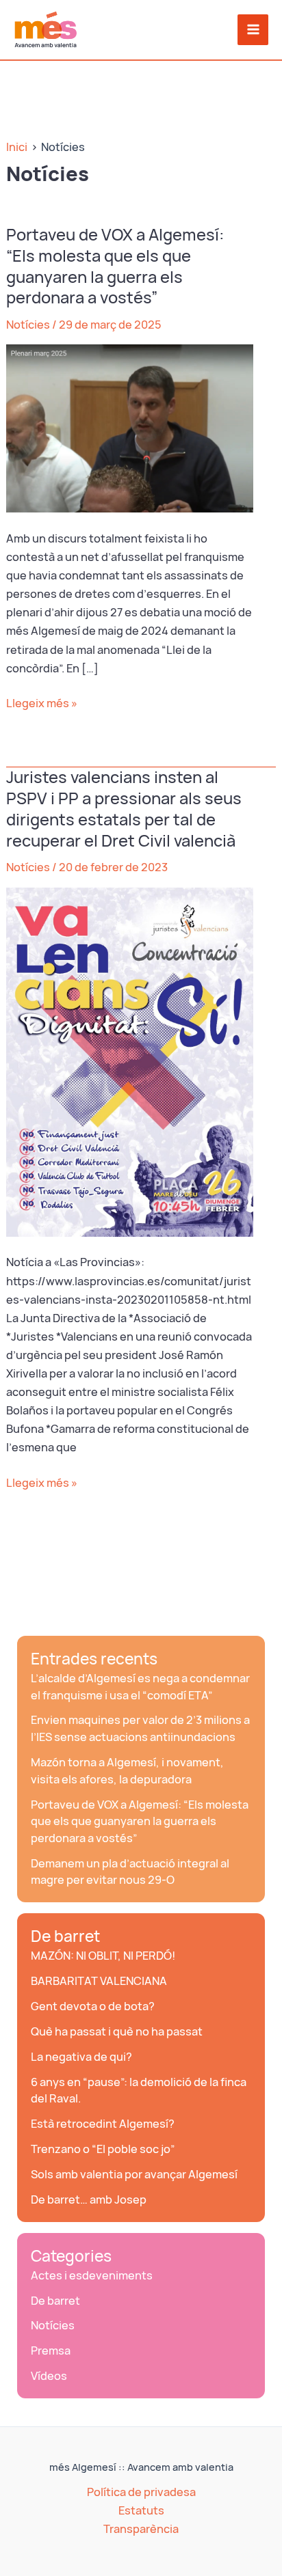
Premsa (51, 2351)
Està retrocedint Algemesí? (103, 2124)
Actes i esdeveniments (92, 2275)
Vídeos (49, 2376)
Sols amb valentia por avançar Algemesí (134, 2174)
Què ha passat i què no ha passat (117, 2031)
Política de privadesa (141, 2492)
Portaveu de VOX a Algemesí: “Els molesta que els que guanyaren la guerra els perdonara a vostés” (115, 266)
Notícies (28, 325)
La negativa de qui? (81, 2057)
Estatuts (141, 2510)
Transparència (141, 2529)
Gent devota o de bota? (93, 2006)
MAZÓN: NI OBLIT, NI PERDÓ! (103, 1956)
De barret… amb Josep (89, 2200)
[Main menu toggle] (253, 30)
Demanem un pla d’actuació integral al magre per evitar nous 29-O (130, 1872)
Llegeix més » (42, 704)
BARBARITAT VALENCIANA (99, 1981)
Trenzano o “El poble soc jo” (103, 2149)
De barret (65, 1936)
